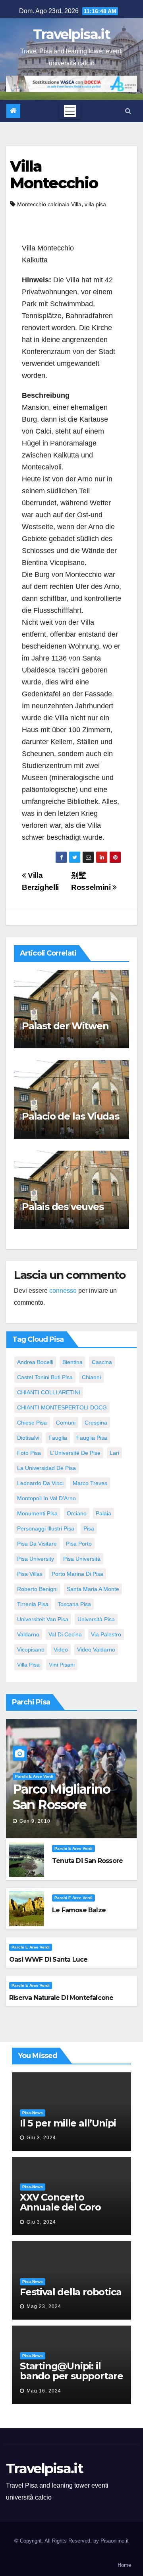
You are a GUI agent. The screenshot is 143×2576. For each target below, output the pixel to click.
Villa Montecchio (54, 175)
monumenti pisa (37, 1513)
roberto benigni (37, 1589)
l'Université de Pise (75, 1453)
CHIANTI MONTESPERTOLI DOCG (62, 1407)
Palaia (103, 1513)
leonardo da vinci (40, 1483)
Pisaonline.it (115, 2541)
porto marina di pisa (77, 1574)
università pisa (96, 1619)
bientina (72, 1362)
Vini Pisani (62, 1665)
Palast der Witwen (65, 1026)
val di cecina (65, 1634)
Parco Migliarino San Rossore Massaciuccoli (61, 1804)
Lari (114, 1453)
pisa (89, 1528)
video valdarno (96, 1650)
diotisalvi (28, 1438)
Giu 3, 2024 (41, 2138)
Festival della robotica (71, 2292)
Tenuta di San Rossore (87, 1861)
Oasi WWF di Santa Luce (48, 1959)
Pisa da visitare (37, 1544)
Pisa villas (30, 1574)
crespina (96, 1423)
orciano (77, 1513)
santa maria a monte (93, 1589)
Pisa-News (33, 2113)
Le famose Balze (79, 1910)
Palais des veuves (63, 1207)
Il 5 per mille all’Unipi (68, 2123)
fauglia (58, 1438)
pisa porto (79, 1544)
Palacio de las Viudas (71, 1116)
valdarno (28, 1634)
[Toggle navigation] (70, 111)
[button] (128, 111)
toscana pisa (74, 1604)
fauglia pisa (92, 1438)
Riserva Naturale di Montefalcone (61, 1998)
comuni (66, 1423)
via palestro (106, 1634)
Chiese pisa (32, 1423)
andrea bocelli (35, 1362)
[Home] (13, 111)
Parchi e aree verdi (34, 1776)
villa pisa (95, 204)
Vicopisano (31, 1650)
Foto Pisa (29, 1453)
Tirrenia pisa (33, 1604)
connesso (63, 1291)
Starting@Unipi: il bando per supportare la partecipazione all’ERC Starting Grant (71, 2381)
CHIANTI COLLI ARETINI (49, 1392)
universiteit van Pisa (43, 1619)
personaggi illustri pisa (46, 1528)
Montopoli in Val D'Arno (46, 1498)
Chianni (91, 1377)
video (61, 1650)
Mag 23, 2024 (44, 2306)
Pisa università (82, 1559)
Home (124, 2565)
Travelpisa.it (71, 34)
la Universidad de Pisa (46, 1468)
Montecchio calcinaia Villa (49, 204)
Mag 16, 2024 (44, 2391)
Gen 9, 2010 (35, 1821)
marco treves (90, 1483)
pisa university (36, 1559)
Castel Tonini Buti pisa (45, 1377)
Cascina (102, 1362)
